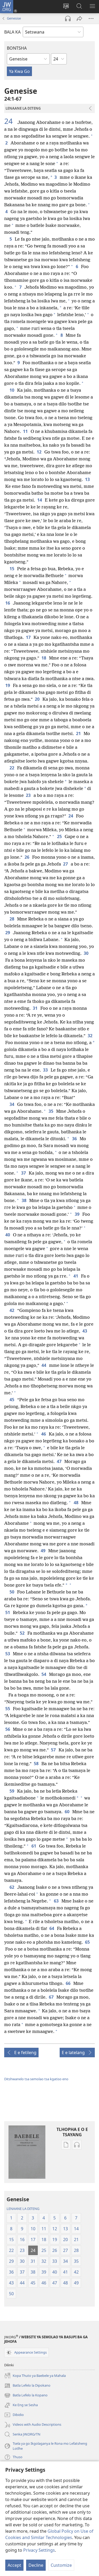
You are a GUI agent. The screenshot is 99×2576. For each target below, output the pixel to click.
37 (24, 1173)
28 (12, 919)
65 (88, 1942)
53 (8, 1654)
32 (90, 1036)
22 (12, 768)
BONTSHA (17, 48)
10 (12, 390)
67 (52, 1997)
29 (8, 933)
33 (46, 1070)
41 (76, 1276)
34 (12, 1104)
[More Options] (91, 18)
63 (57, 1901)
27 (66, 864)
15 (12, 569)
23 (29, 795)
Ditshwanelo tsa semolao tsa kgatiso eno (36, 2079)
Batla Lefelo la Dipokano (27, 2386)
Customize (61, 2565)
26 (27, 857)
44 (44, 1365)
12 (39, 452)
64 (52, 1928)
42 (12, 1310)
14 (40, 500)
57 (54, 1750)
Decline (36, 2565)
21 (79, 733)
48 (76, 1503)
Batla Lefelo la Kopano (26, 2396)
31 (36, 1008)
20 (38, 699)
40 (8, 1235)
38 (24, 1200)
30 (86, 953)
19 (8, 685)
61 (34, 1846)
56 (8, 1729)
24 (10, 121)
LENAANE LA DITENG (23, 2209)
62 (12, 1887)
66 (69, 1983)
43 (85, 1331)
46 (44, 1434)
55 (8, 1709)
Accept (14, 2565)
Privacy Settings (39, 2550)
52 (23, 1633)
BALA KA (12, 32)
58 (37, 1764)
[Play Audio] (68, 18)
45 (12, 1400)
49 (43, 1551)
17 (29, 637)
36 (75, 1139)
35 (51, 1111)
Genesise (14, 18)
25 (60, 836)
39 (77, 1214)
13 (88, 479)
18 (44, 658)
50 (12, 1592)
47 (60, 1461)
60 (67, 1812)
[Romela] (79, 18)
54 (44, 1674)
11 (26, 431)
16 (8, 603)
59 (12, 1791)
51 (8, 1612)
